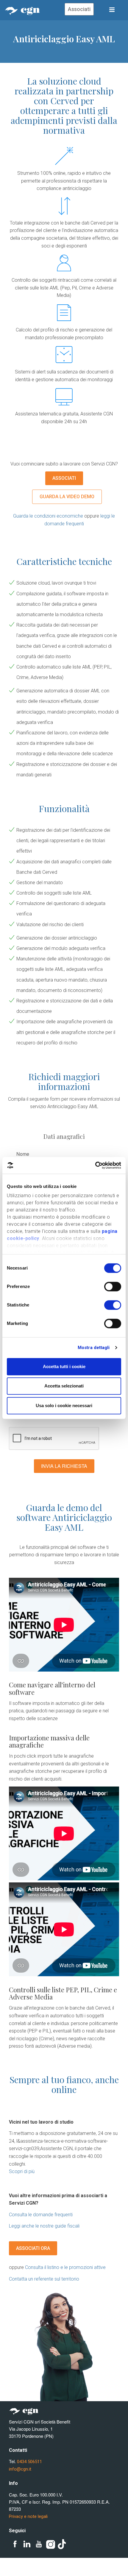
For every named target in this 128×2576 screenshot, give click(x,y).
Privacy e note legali (28, 2516)
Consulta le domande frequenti (41, 2215)
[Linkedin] (27, 2544)
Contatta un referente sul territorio (44, 2279)
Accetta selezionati (64, 1386)
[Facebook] (15, 2544)
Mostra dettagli (94, 1348)
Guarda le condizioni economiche (48, 516)
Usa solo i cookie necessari (64, 1405)
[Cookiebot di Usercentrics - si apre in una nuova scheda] (95, 1165)
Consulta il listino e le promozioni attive (65, 2267)
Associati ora (33, 2248)
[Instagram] (51, 2544)
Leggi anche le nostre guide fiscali (44, 2226)
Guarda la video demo (67, 497)
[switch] (113, 1287)
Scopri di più (22, 2171)
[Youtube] (39, 2544)
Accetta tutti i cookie (64, 1366)
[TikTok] (63, 2544)
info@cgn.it (20, 2469)
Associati (79, 9)
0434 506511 (29, 2462)
